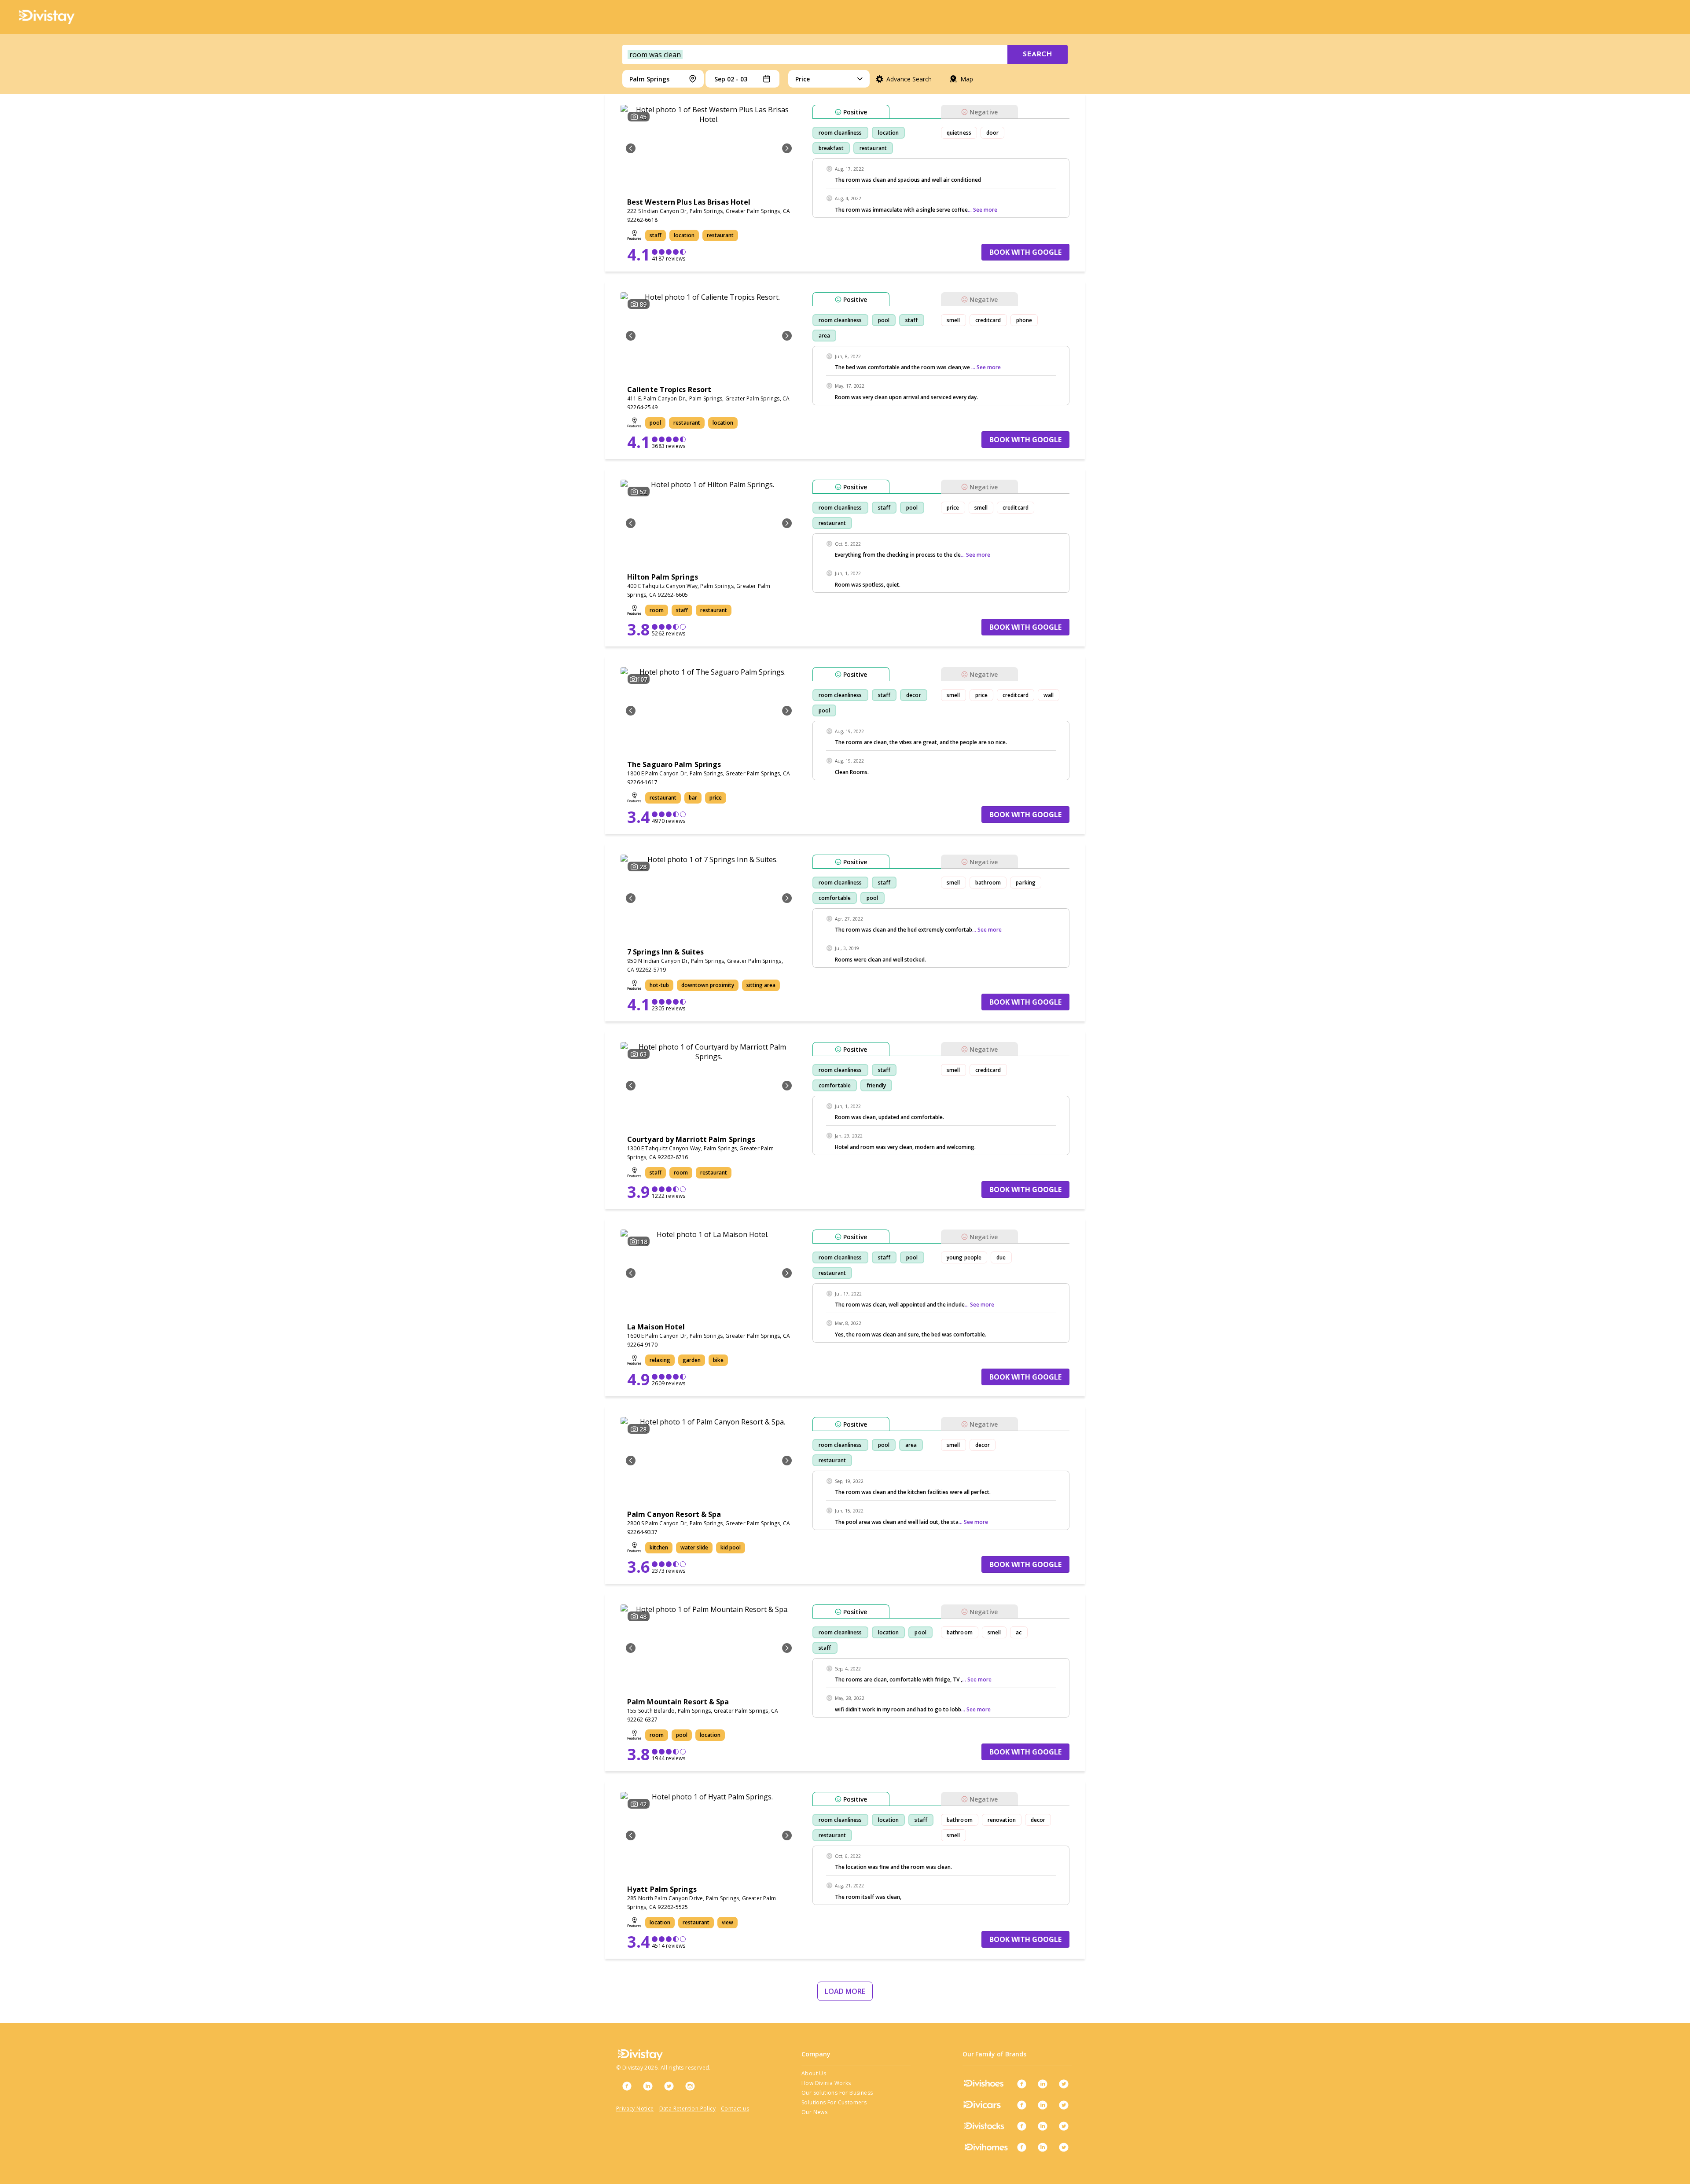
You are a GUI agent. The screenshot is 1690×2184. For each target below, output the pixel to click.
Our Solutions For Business (837, 2093)
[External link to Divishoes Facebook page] (1021, 2084)
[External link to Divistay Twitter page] (669, 2086)
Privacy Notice (635, 2109)
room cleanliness (840, 133)
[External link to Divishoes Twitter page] (1064, 2084)
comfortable (835, 898)
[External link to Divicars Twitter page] (1064, 2105)
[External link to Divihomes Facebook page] (1021, 2147)
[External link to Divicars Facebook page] (1021, 2105)
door (992, 133)
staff (912, 320)
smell (953, 320)
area (824, 336)
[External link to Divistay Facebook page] (627, 2086)
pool (884, 320)
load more (845, 1991)
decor (914, 695)
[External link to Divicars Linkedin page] (1043, 2105)
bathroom (988, 883)
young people (964, 1257)
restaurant (873, 148)
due (1001, 1257)
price (953, 508)
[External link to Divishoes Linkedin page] (1043, 2084)
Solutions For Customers (834, 2102)
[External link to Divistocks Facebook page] (1021, 2126)
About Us (814, 2073)
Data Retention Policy (687, 2109)
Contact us (735, 2109)
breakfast (831, 148)
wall (1049, 695)
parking (1026, 883)
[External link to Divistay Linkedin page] (648, 2086)
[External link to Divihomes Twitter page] (1064, 2147)
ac (1019, 1632)
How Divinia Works (826, 2083)
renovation (1002, 1820)
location (889, 133)
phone (1024, 320)
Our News (814, 2112)
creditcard (988, 320)
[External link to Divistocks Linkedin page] (1043, 2126)
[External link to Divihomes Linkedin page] (1043, 2147)
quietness (959, 133)
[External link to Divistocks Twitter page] (1064, 2126)
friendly (876, 1085)
